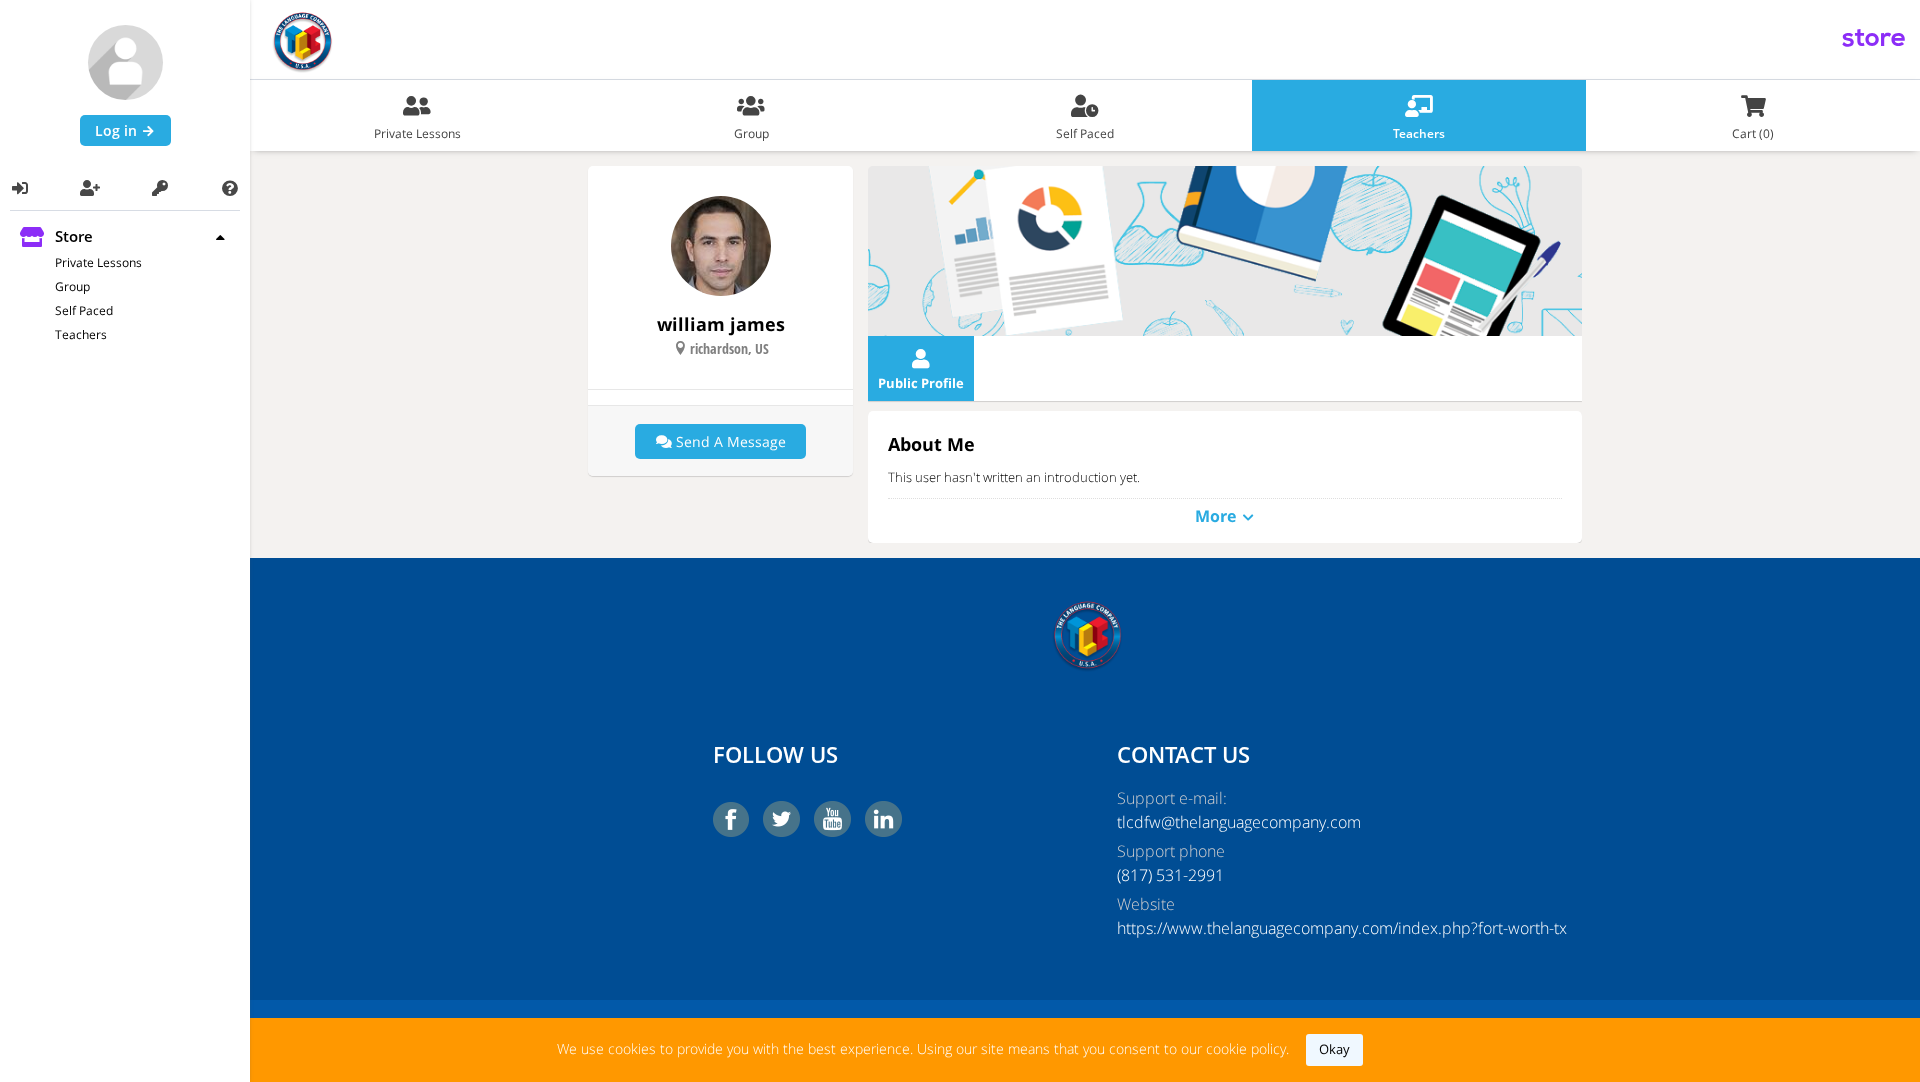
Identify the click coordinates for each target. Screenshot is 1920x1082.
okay (1334, 1049)
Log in (118, 130)
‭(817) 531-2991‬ (1170, 875)
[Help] (230, 188)
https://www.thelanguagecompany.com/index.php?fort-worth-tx (1287, 928)
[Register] (90, 188)
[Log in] (20, 188)
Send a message (729, 441)
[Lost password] (160, 188)
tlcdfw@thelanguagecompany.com (1239, 822)
